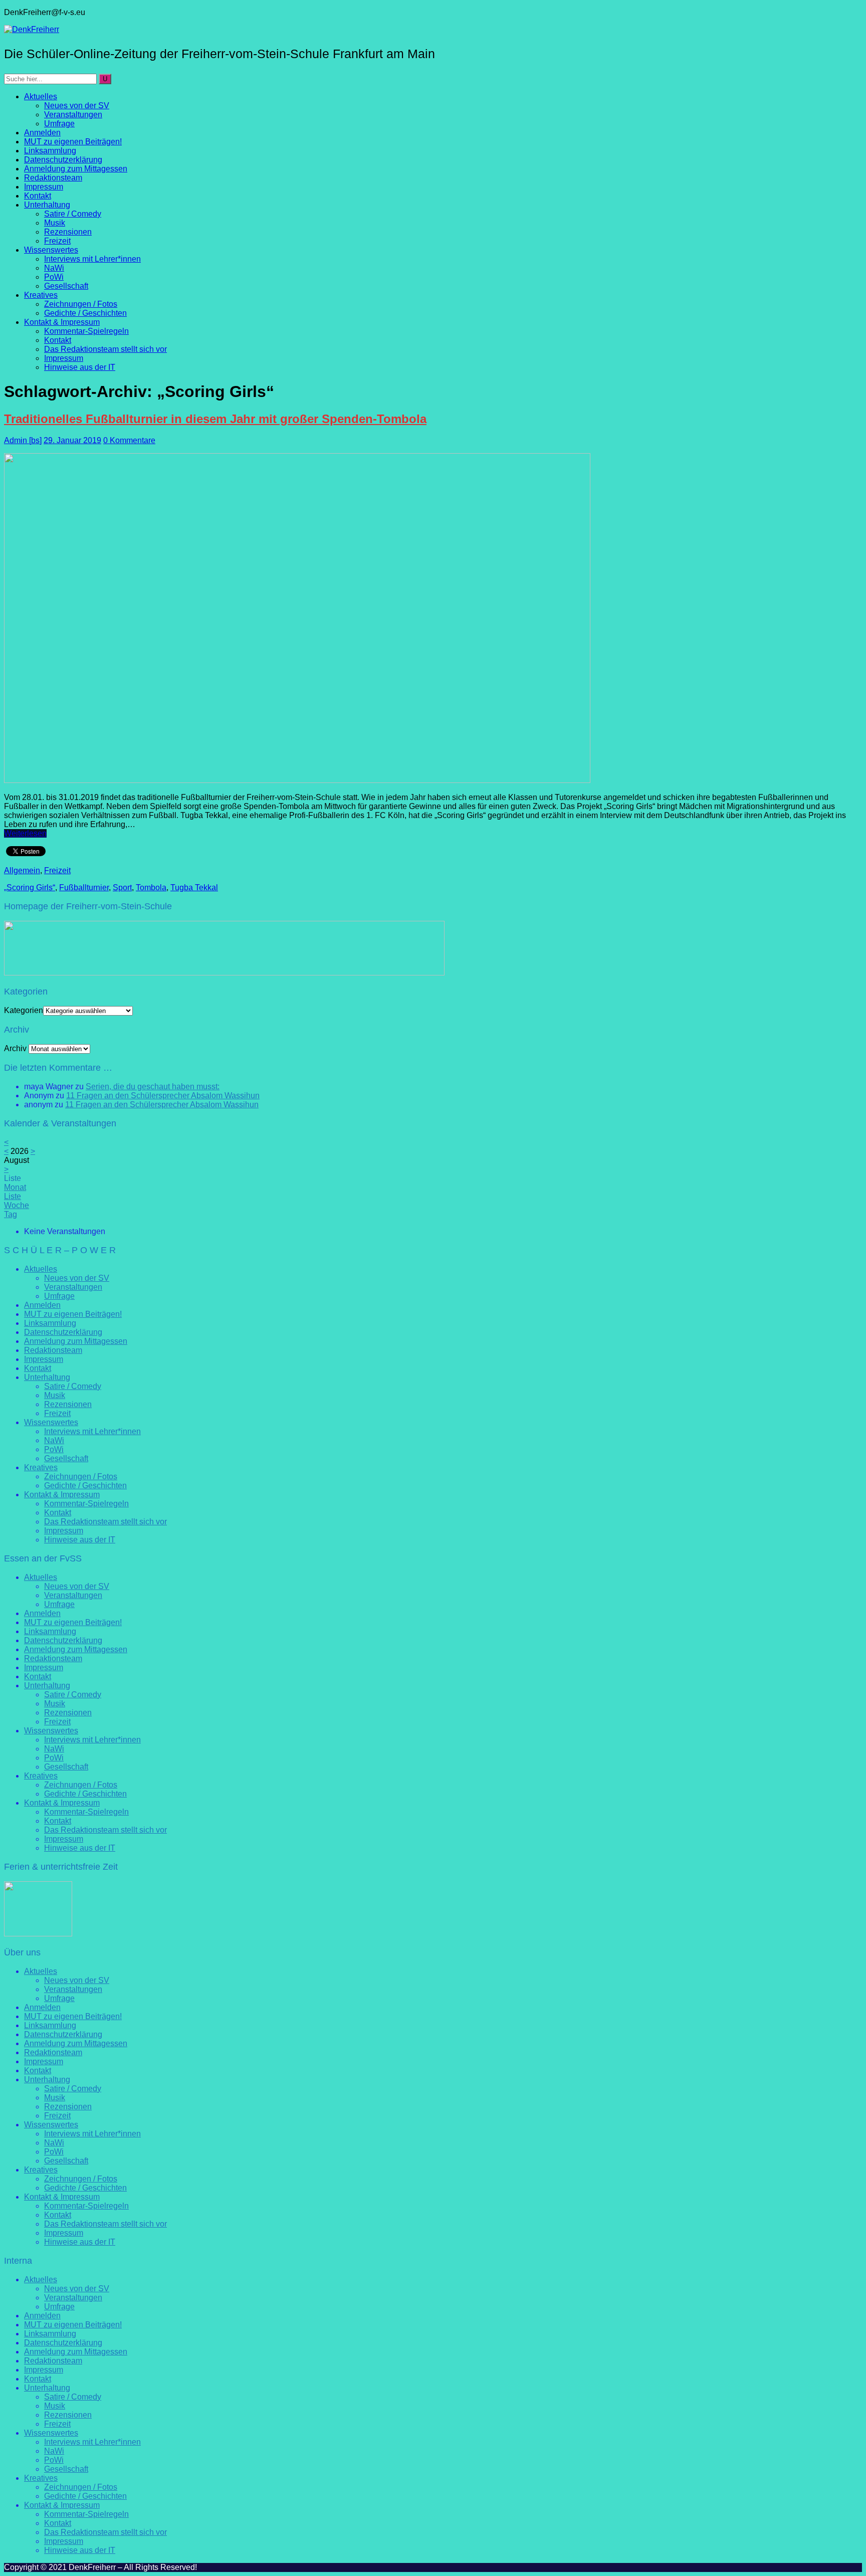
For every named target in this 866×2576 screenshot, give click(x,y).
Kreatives (41, 295)
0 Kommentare (129, 440)
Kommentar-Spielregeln (86, 331)
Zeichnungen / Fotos (81, 304)
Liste (13, 1196)
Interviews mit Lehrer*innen (92, 259)
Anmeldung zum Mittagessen (76, 169)
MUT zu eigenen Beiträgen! (73, 142)
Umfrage (59, 124)
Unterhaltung (47, 205)
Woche (17, 1205)
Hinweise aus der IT (80, 367)
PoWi (54, 277)
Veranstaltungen (73, 115)
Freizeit (57, 241)
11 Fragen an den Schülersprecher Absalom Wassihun (163, 1096)
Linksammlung (50, 151)
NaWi (54, 268)
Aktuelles (41, 96)
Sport (122, 887)
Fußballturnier (84, 887)
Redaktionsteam (53, 178)
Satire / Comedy (73, 214)
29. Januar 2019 (72, 440)
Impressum (44, 187)
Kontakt (38, 196)
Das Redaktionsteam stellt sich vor (105, 349)
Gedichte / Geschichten (85, 313)
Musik (55, 223)
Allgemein (22, 870)
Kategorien (24, 1010)
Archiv (15, 1048)
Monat (15, 1187)
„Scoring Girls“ (30, 887)
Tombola (151, 887)
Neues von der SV (77, 106)
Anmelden (42, 133)
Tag (11, 1214)
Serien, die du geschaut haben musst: (153, 1086)
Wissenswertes (51, 250)
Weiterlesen (25, 833)
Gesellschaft (66, 286)
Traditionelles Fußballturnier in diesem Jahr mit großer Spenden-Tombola (215, 419)
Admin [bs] (23, 440)
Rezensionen (68, 232)
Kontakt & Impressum (62, 322)
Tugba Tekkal (194, 887)
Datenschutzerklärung (63, 160)
